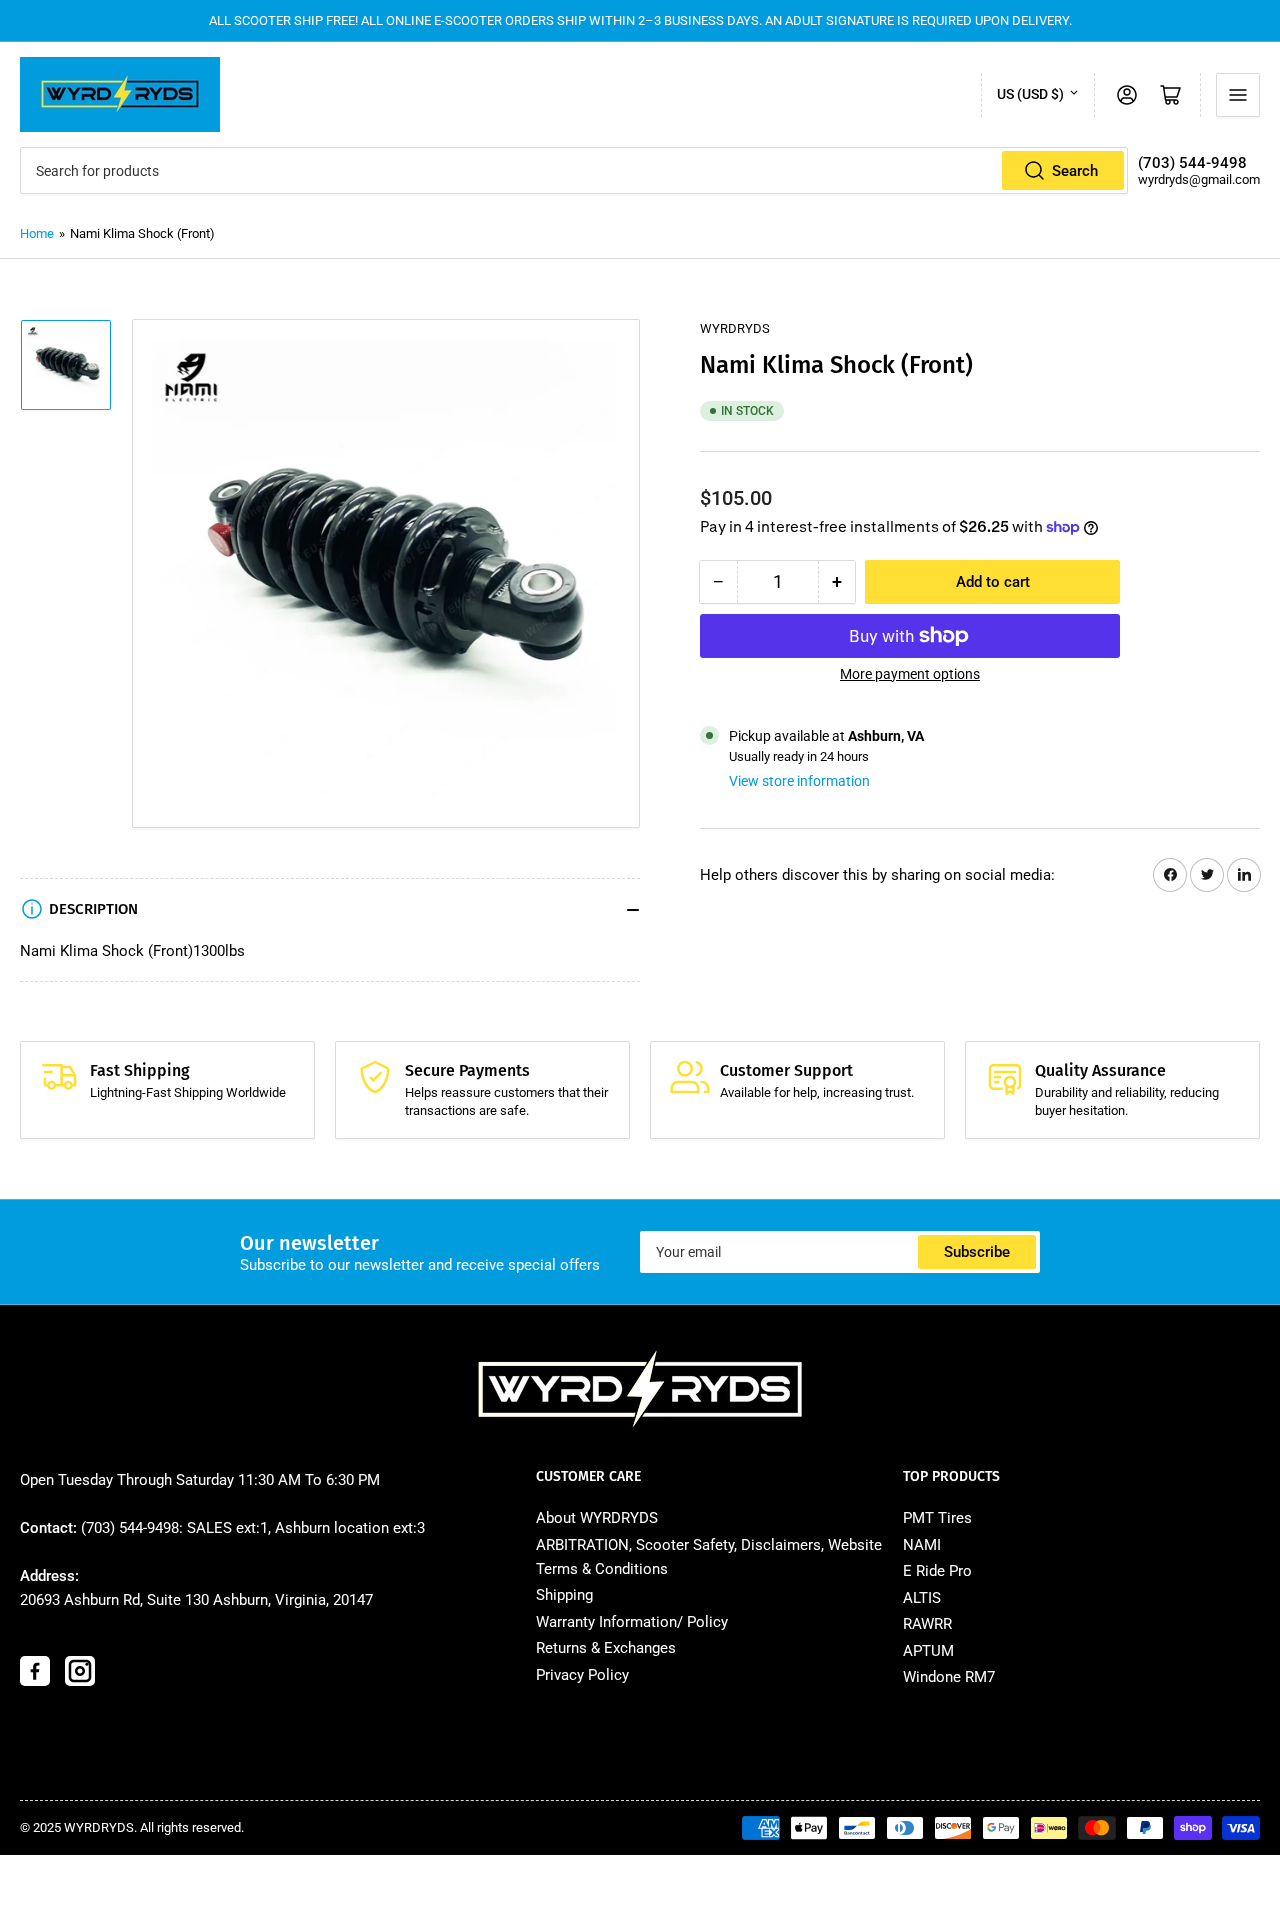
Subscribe (977, 1252)
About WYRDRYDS (597, 1518)
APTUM (928, 1651)
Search (1075, 171)
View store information (799, 781)
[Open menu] (1238, 95)
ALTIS (922, 1598)
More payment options (910, 674)
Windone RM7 (949, 1677)
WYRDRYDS (735, 328)
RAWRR (927, 1624)
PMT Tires (937, 1518)
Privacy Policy (582, 1675)
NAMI (922, 1545)
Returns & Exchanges (606, 1648)
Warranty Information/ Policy (632, 1622)
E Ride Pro (937, 1571)
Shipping (564, 1595)
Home (37, 233)
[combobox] (574, 170)
